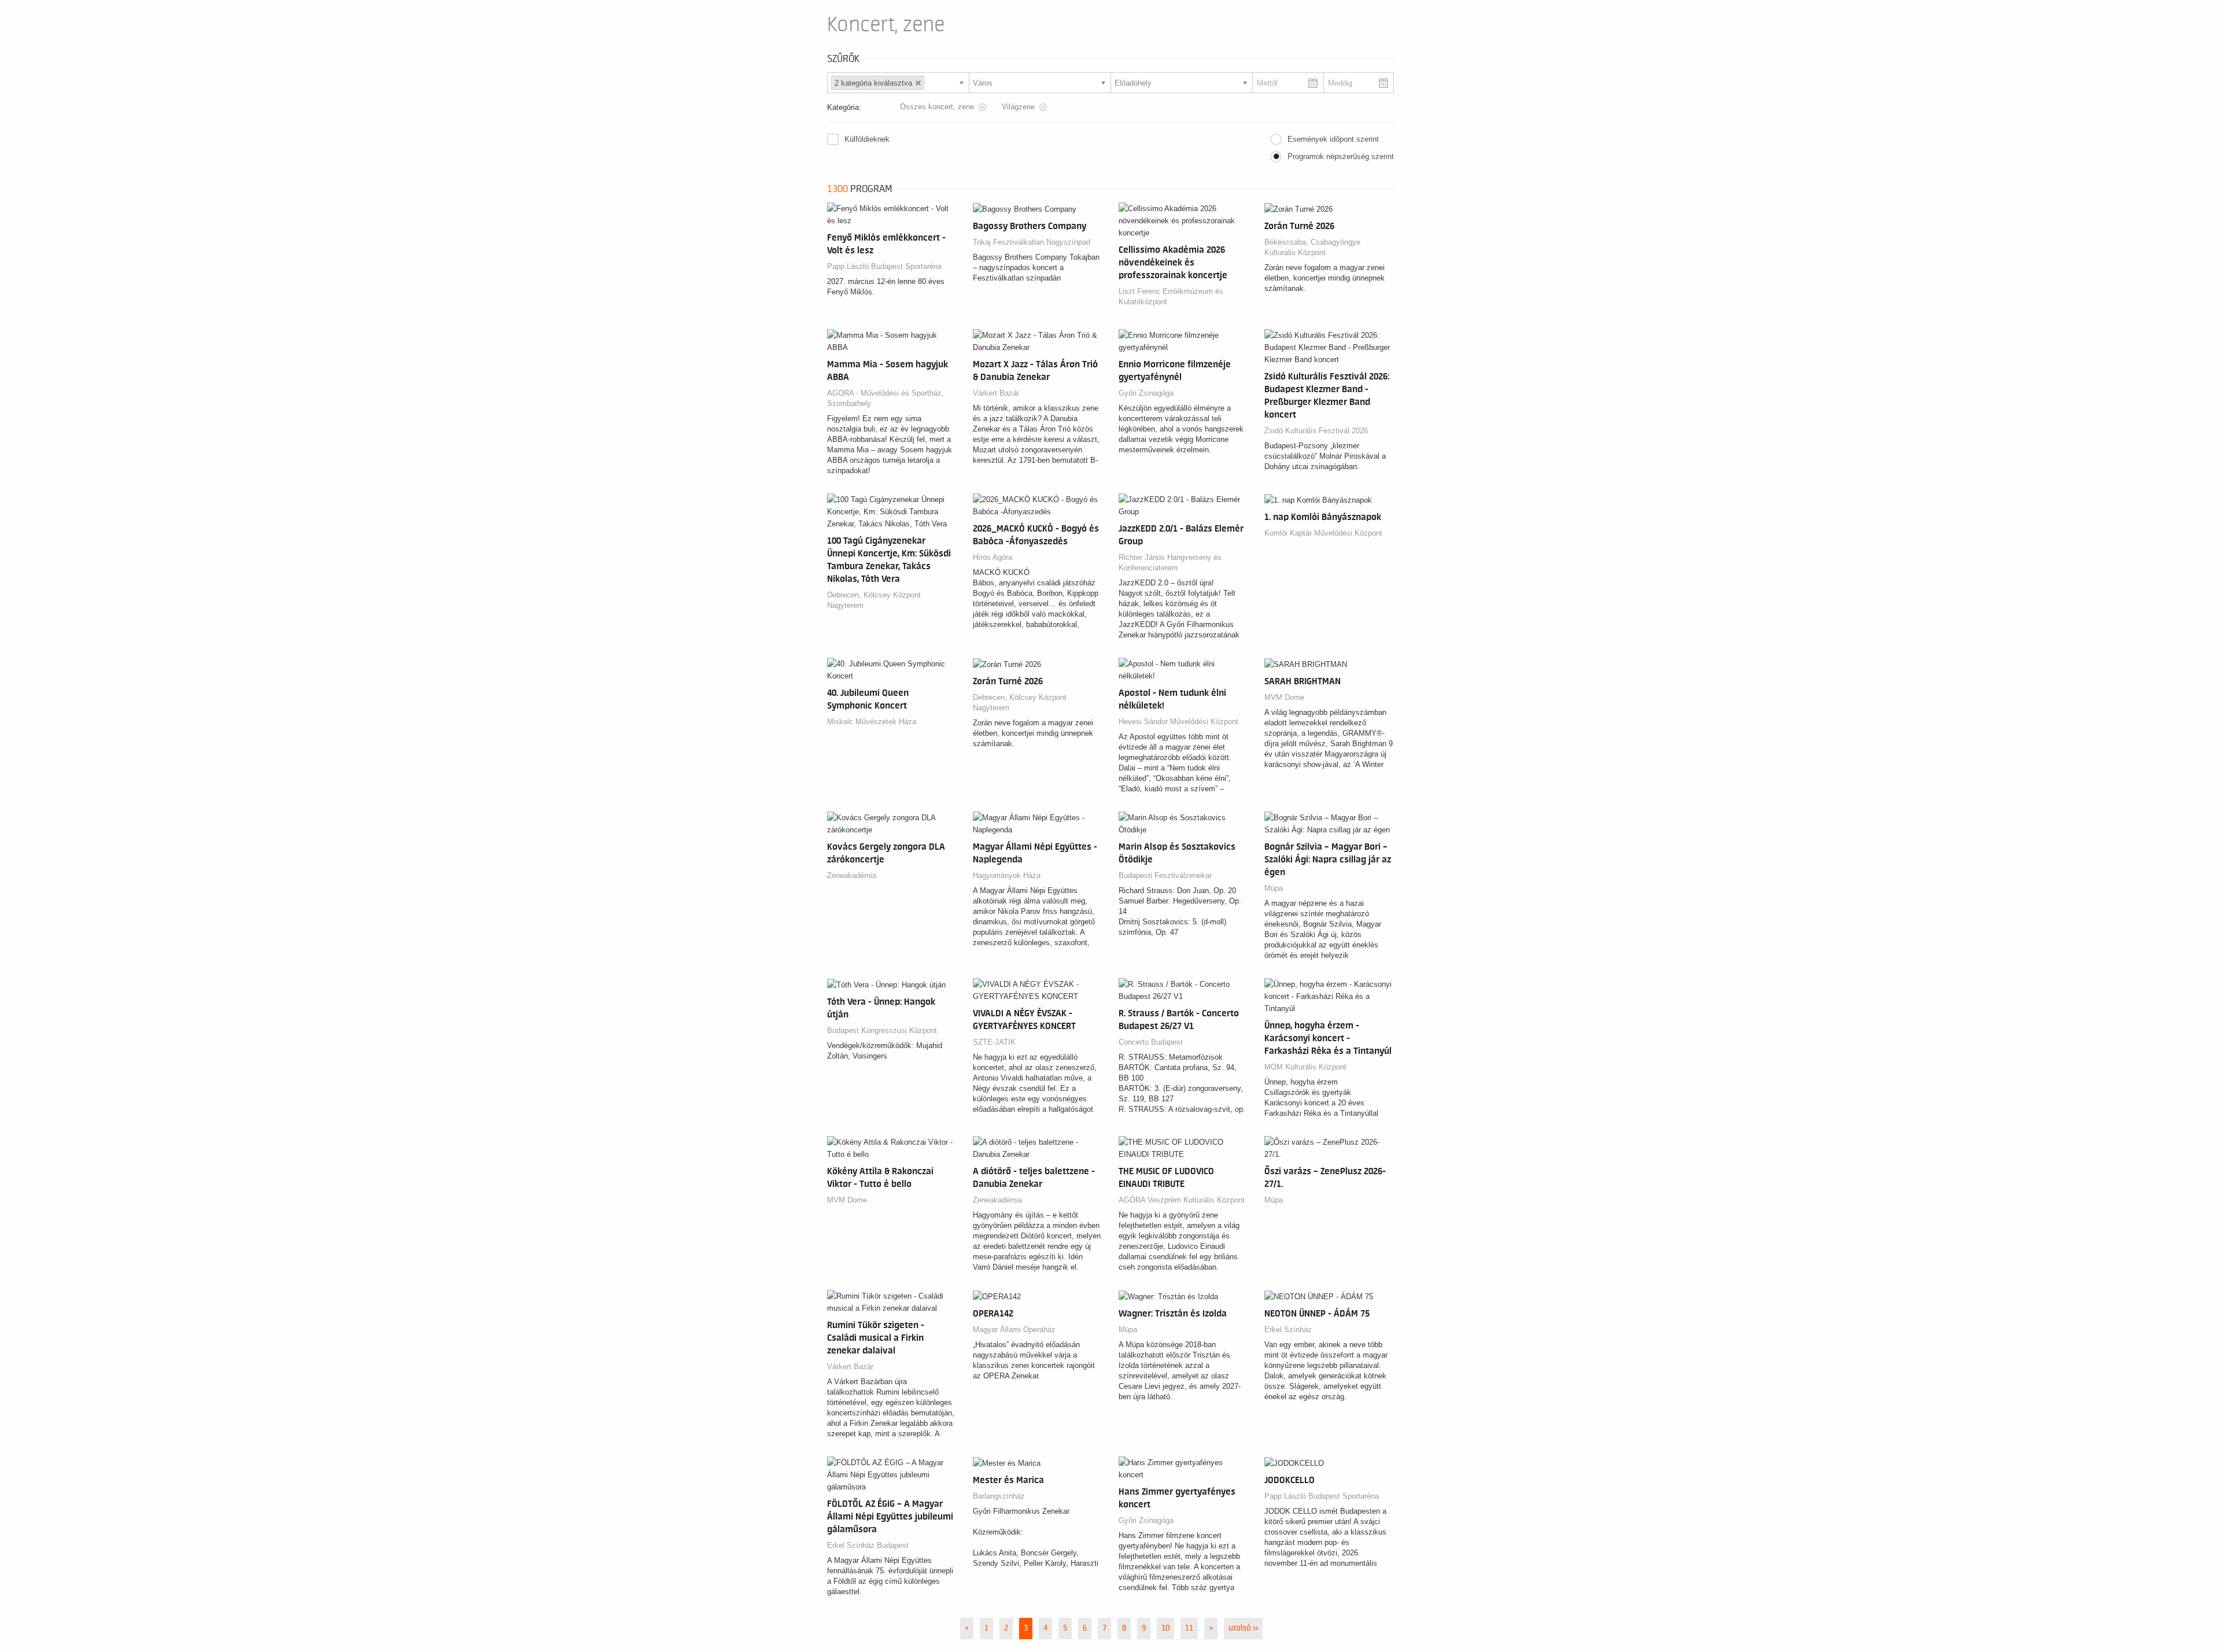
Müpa (1274, 888)
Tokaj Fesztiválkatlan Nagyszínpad (1032, 242)
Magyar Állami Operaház (1014, 1330)
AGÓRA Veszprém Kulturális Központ (1182, 1200)
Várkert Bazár (996, 393)
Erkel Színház (1288, 1330)
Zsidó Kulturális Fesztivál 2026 (1316, 431)
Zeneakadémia (852, 875)
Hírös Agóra (993, 557)
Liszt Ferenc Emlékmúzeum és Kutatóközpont (1171, 296)
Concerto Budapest (1151, 1042)
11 (1189, 1628)
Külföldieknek (867, 139)
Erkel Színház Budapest (868, 1545)
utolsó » (1243, 1628)
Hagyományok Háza (1007, 875)
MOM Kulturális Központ (1305, 1067)
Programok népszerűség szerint (1341, 156)
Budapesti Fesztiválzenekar (1165, 875)
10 (1165, 1628)
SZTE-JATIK (994, 1042)
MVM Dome (1284, 697)
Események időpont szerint (1333, 139)
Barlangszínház (999, 1496)
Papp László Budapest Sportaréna (884, 266)
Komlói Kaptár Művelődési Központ (1323, 533)
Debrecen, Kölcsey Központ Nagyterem (874, 600)
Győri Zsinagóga (1146, 393)
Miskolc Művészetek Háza (872, 722)
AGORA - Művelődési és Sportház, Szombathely (886, 398)
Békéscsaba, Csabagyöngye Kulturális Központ (1312, 247)
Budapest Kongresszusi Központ (882, 1030)
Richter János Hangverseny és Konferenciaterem (1170, 563)
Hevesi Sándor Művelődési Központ (1178, 722)
